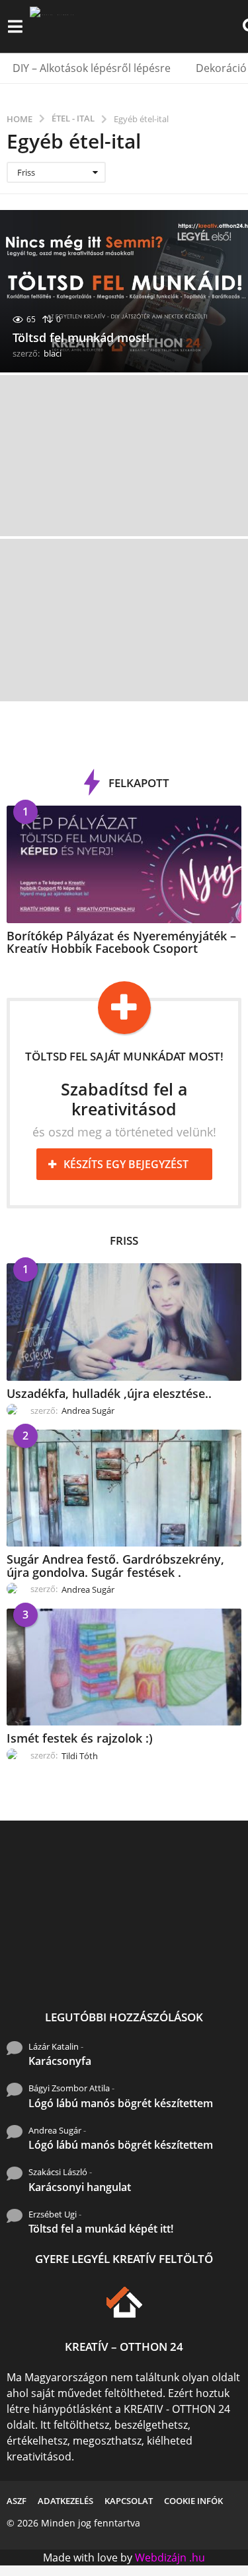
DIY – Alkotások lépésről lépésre (92, 68)
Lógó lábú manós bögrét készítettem (121, 2103)
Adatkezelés (65, 2501)
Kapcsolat (129, 2501)
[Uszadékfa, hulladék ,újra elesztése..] (124, 1322)
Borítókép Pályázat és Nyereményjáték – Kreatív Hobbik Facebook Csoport (121, 942)
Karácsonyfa (60, 2061)
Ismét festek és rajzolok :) (80, 1738)
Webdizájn (161, 2558)
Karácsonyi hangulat (80, 2187)
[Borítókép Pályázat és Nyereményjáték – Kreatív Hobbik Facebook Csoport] (124, 864)
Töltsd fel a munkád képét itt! (101, 2229)
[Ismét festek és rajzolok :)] (124, 1667)
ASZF (17, 2501)
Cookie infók (193, 2501)
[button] (15, 26)
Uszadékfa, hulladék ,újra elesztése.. (109, 1393)
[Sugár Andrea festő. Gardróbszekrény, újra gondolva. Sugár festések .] (124, 1488)
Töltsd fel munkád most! (81, 337)
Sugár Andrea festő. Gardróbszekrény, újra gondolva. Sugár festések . (115, 1565)
